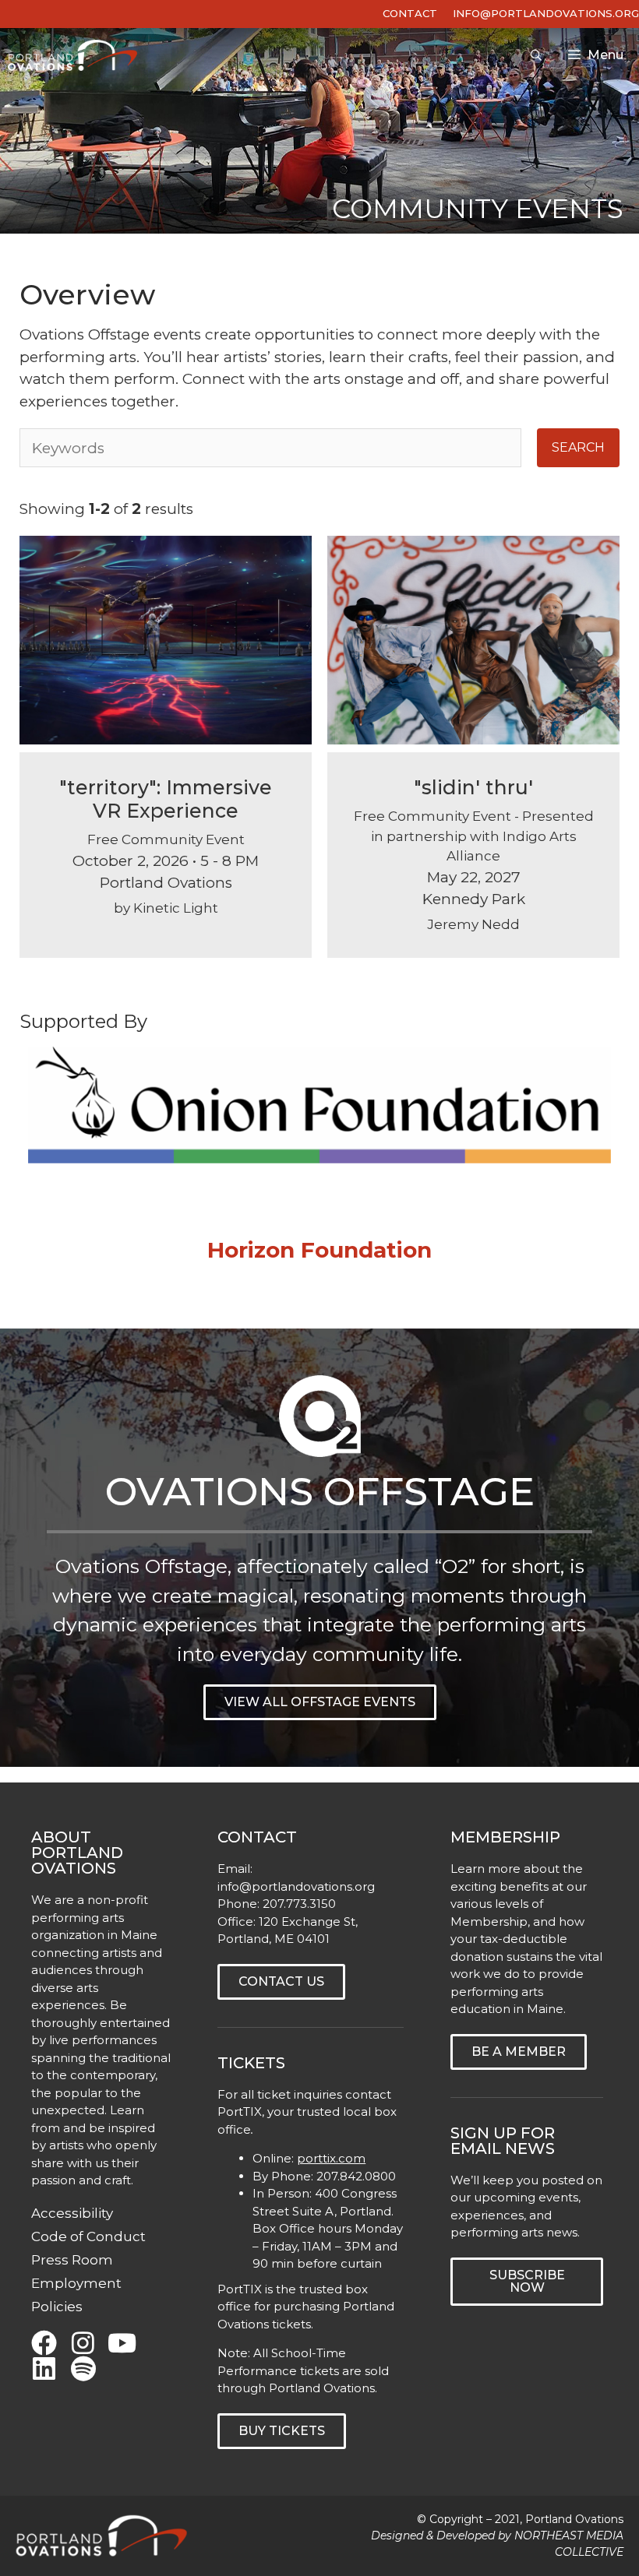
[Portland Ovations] (76, 55)
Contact (410, 13)
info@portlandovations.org (296, 1886)
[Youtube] (122, 2343)
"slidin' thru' (473, 787)
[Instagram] (83, 2343)
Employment (76, 2283)
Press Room (72, 2260)
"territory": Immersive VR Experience (166, 799)
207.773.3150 (299, 1904)
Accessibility (72, 2213)
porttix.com (331, 2158)
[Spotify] (83, 2368)
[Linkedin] (44, 2368)
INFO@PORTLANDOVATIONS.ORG (546, 13)
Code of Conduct (88, 2236)
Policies (57, 2307)
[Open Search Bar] (536, 55)
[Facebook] (44, 2343)
